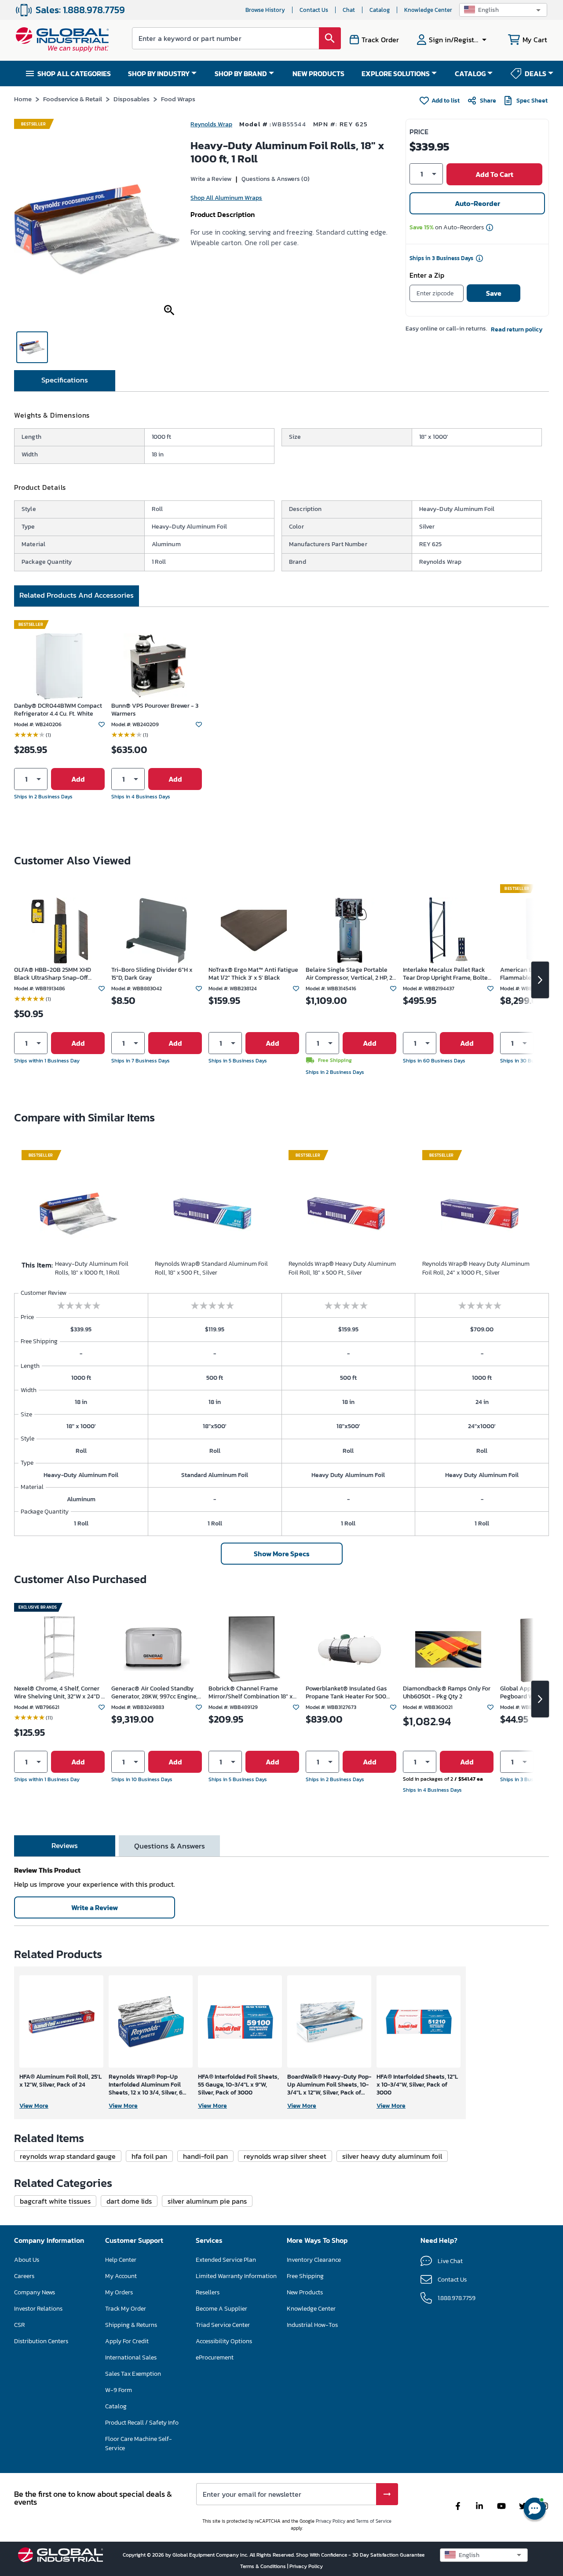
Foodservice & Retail (73, 99)
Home (23, 99)
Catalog (380, 10)
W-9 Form (119, 2390)
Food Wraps (178, 99)
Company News (35, 2292)
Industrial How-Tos (312, 2325)
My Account (121, 2276)
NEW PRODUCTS (318, 73)
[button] (503, 10)
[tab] (65, 381)
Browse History (265, 10)
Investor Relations (38, 2309)
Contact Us (314, 10)
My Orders (119, 2292)
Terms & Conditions (264, 2566)
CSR (19, 2325)
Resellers (208, 2292)
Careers (24, 2276)
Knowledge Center (428, 10)
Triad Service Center (223, 2325)
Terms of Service (374, 2521)
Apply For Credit (127, 2341)
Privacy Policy (331, 2521)
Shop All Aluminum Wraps (226, 198)
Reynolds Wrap (211, 124)
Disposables (132, 99)
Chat (349, 10)
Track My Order (126, 2309)
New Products (305, 2292)
